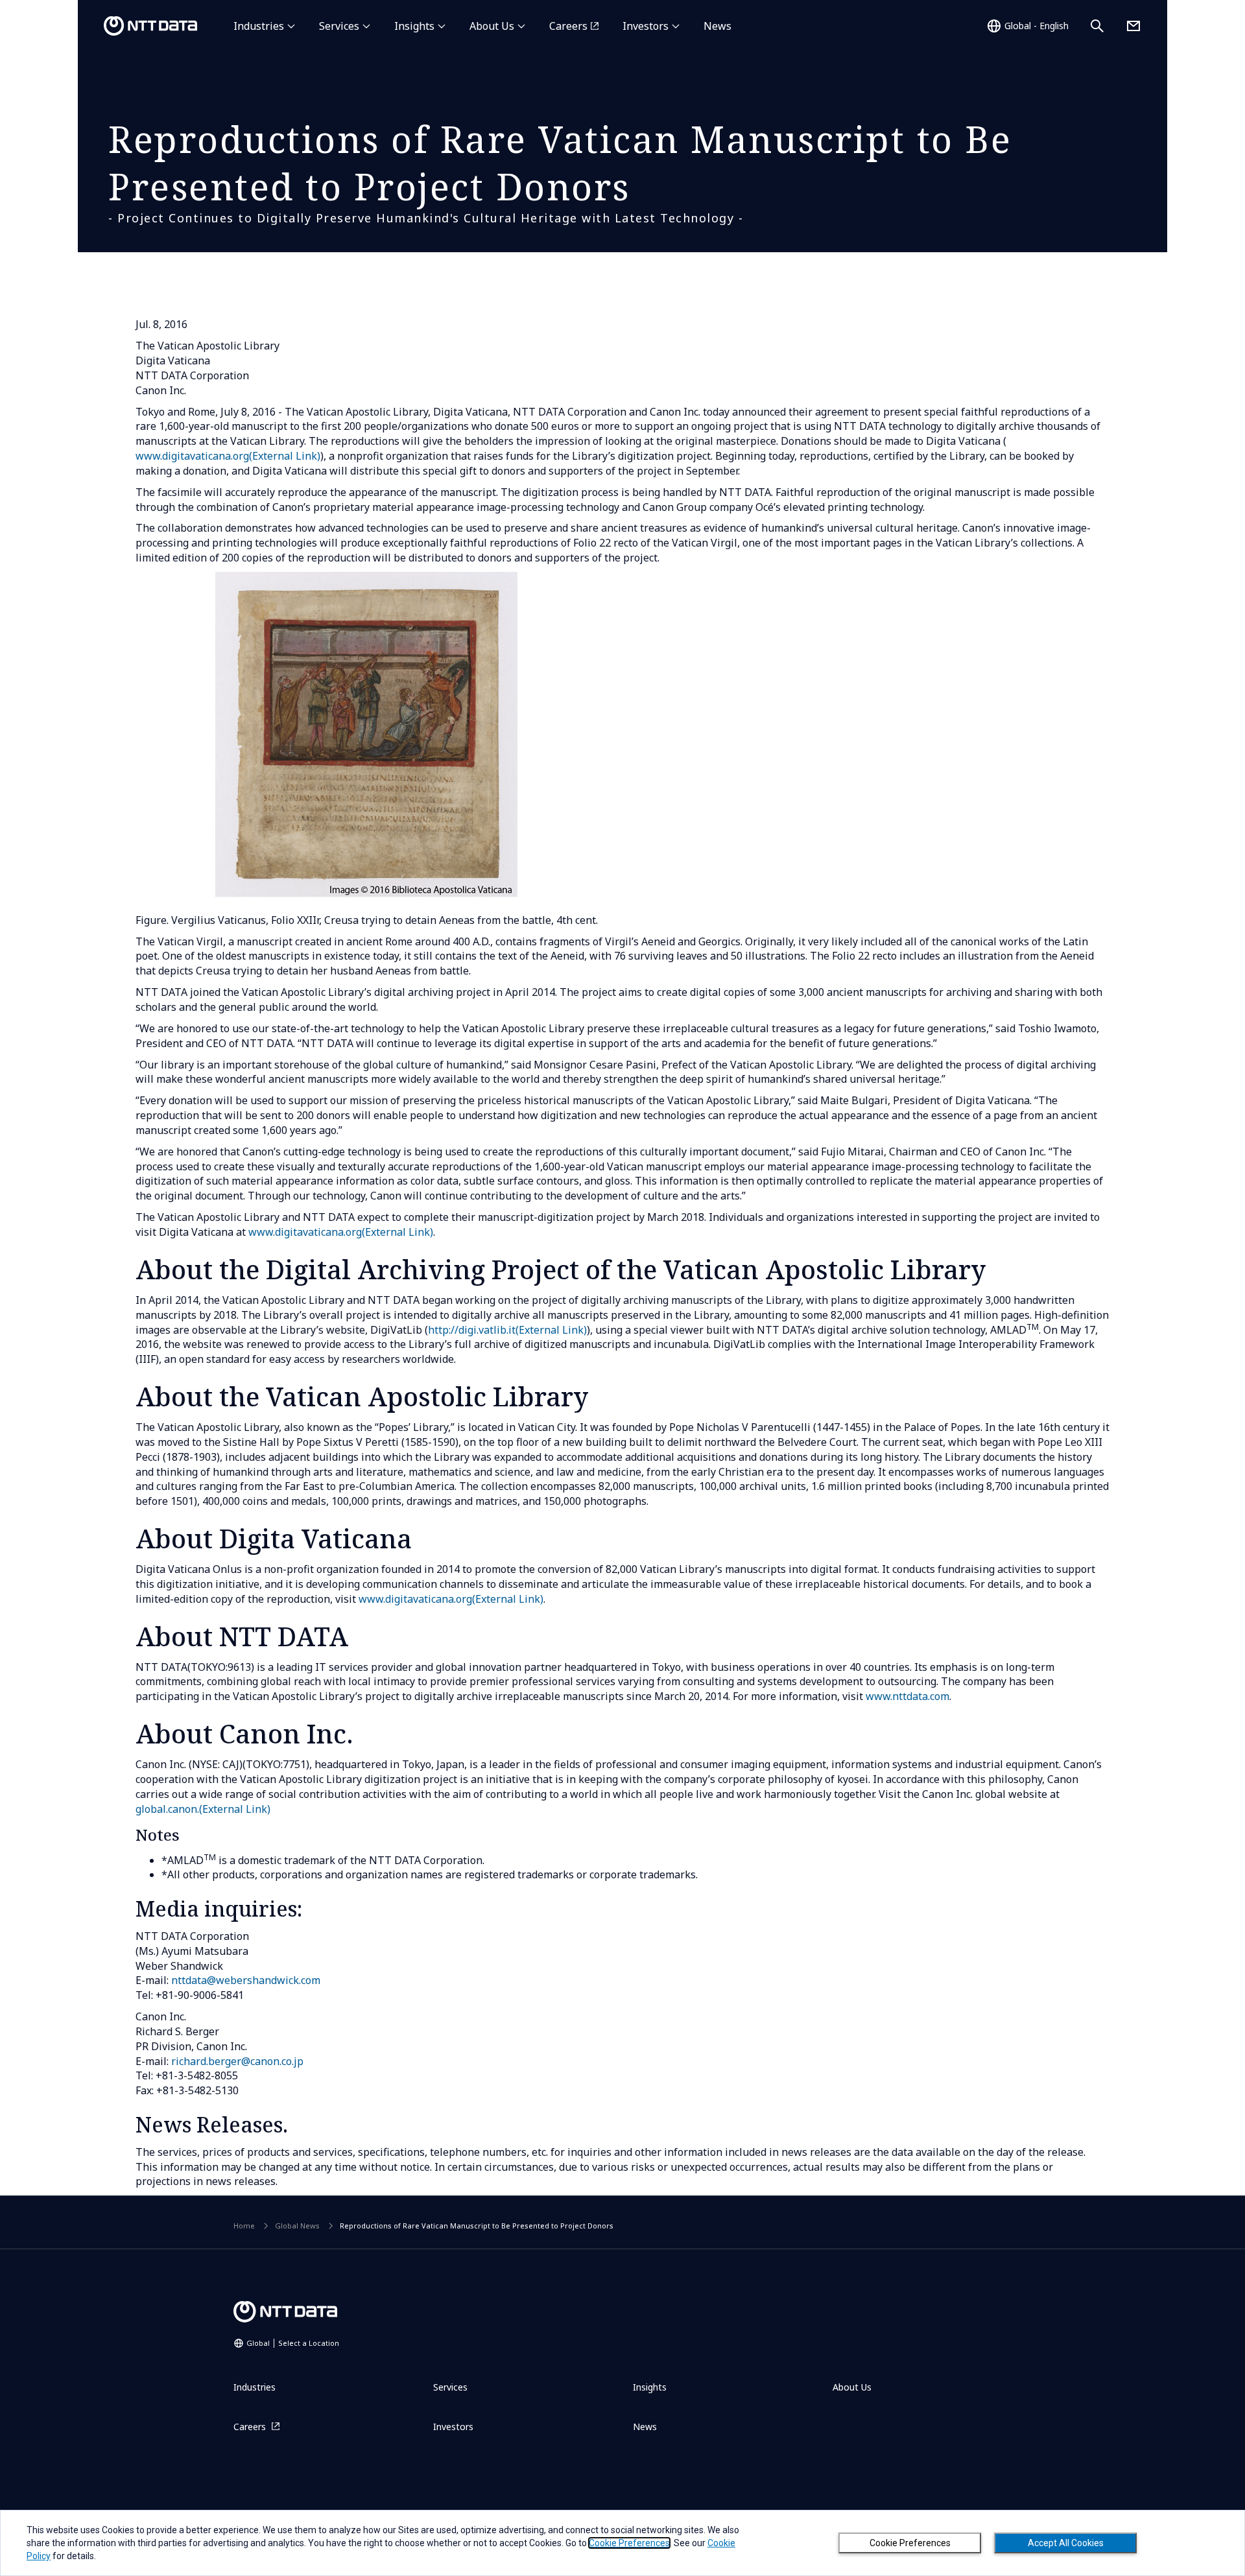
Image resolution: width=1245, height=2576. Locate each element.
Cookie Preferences (910, 2543)
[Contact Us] (1133, 26)
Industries (259, 26)
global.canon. (203, 1809)
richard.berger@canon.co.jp (237, 2061)
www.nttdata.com (907, 1696)
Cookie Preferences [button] (629, 2543)
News (717, 26)
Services (339, 26)
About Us (492, 26)
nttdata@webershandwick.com (246, 1980)
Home (244, 2226)
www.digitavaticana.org (228, 456)
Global (293, 2343)
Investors (646, 26)
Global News (297, 2226)
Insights (414, 26)
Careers (568, 26)
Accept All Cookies (1066, 2543)
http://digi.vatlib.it (507, 1330)
